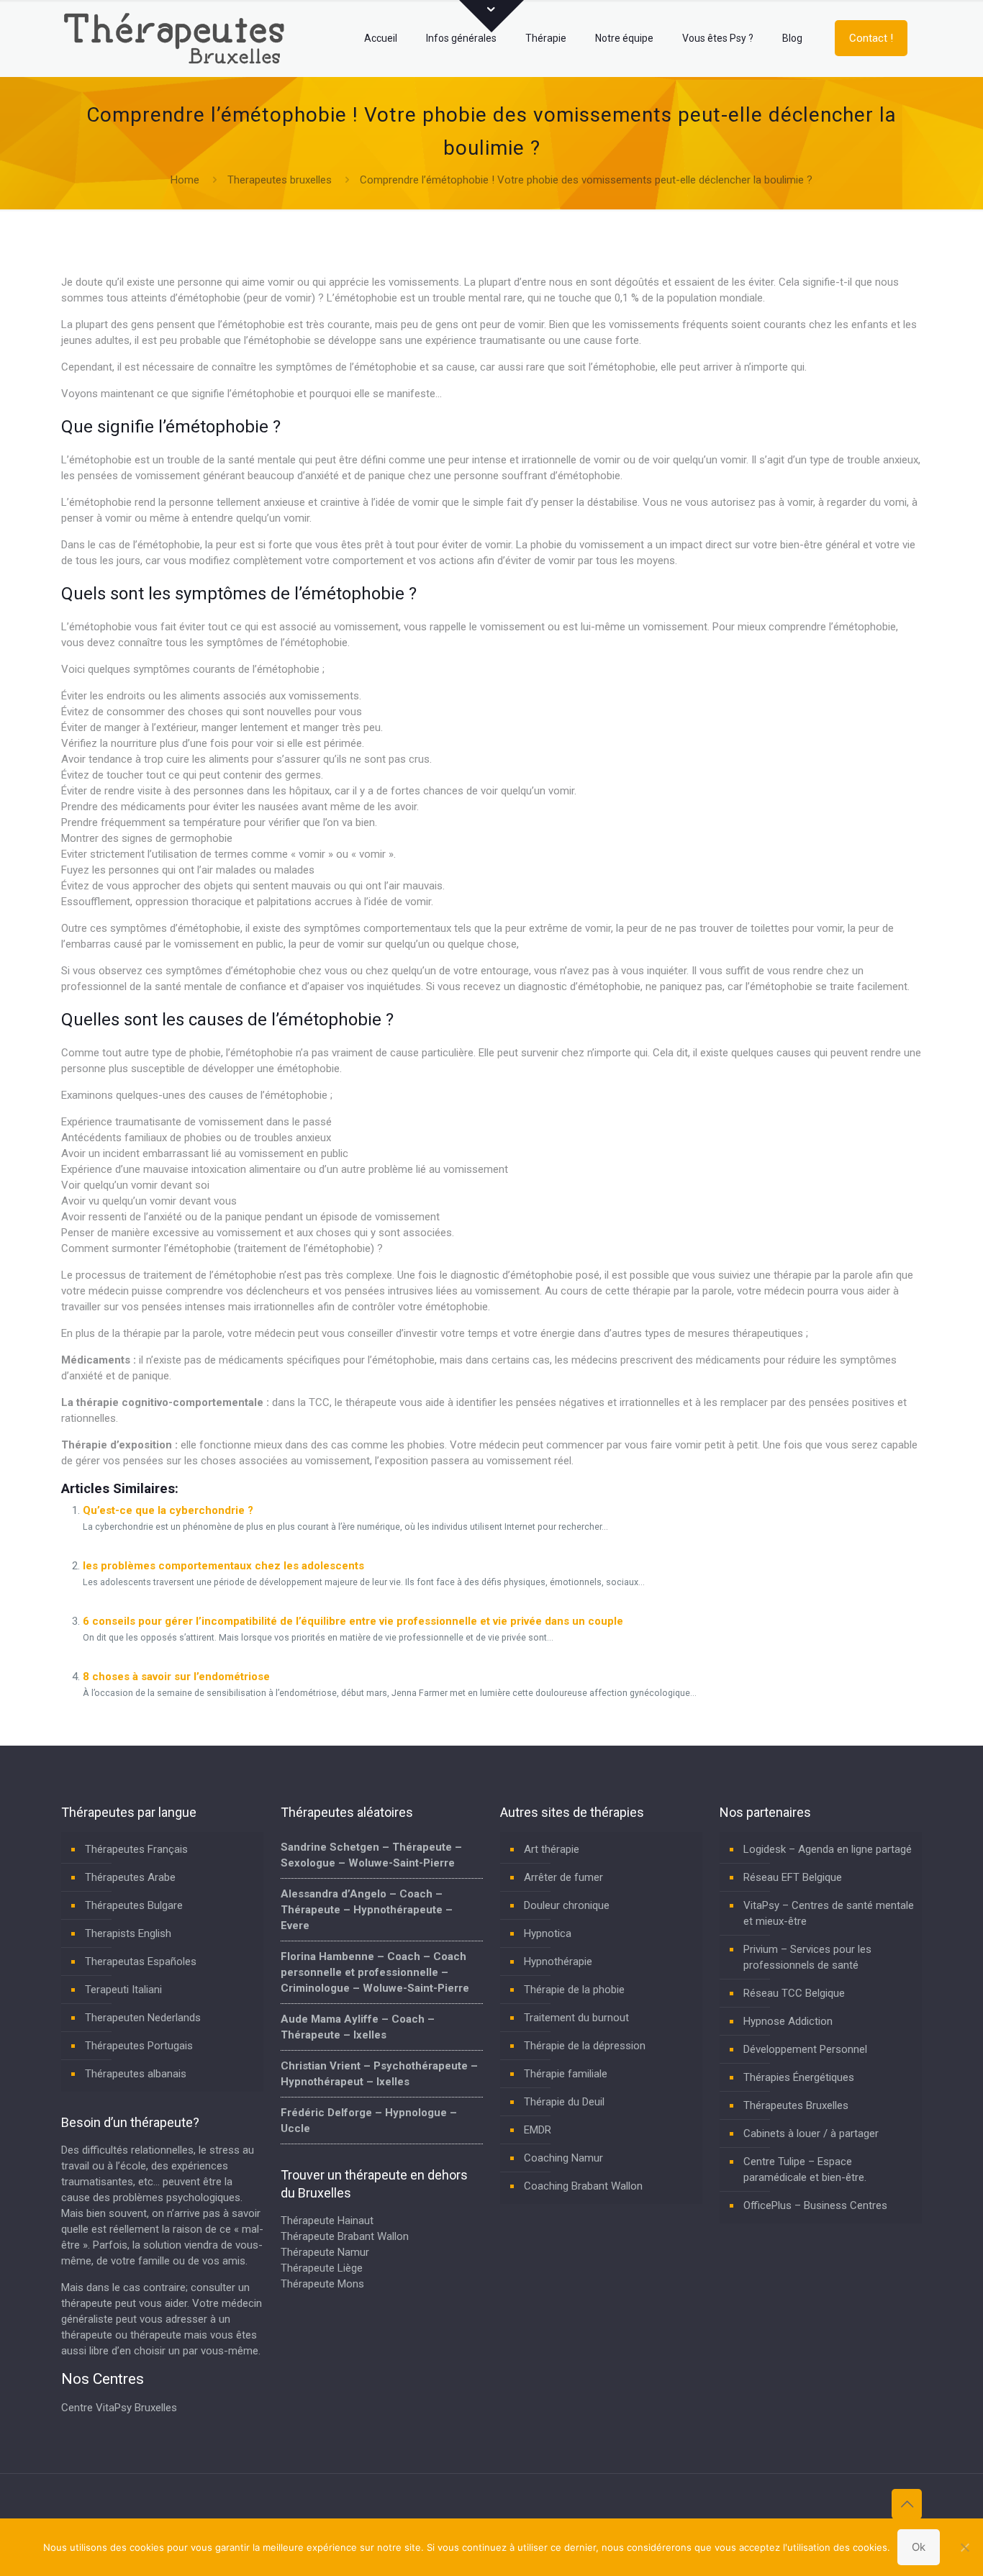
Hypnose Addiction (788, 2021)
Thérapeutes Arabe (130, 1877)
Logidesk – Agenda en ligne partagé (828, 1849)
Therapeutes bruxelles (280, 180)
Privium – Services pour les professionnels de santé (807, 1957)
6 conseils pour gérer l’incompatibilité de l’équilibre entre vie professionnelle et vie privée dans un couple (353, 1621)
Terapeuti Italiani (123, 1990)
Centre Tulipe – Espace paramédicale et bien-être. (805, 2169)
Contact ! (871, 38)
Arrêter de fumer (563, 1877)
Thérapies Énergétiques (799, 2077)
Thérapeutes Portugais (139, 2046)
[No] (965, 2547)
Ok (919, 2547)
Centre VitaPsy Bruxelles (119, 2408)
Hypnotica (548, 1933)
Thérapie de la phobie (574, 1990)
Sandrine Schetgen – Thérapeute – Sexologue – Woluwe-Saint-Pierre (371, 1855)
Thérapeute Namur (325, 2252)
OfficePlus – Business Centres (815, 2205)
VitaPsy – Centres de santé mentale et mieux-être (829, 1913)
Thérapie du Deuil (564, 2102)
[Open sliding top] (491, 16)
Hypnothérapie (558, 1962)
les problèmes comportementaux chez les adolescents (223, 1566)
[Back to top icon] (907, 2504)
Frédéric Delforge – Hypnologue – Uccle (369, 2121)
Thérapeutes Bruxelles (796, 2105)
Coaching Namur (563, 2158)
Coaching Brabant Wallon (583, 2186)
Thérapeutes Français (136, 1849)
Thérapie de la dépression (585, 2046)
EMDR (538, 2130)
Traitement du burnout (576, 2018)
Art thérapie (552, 1849)
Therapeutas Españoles (141, 1962)
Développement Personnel (805, 2049)
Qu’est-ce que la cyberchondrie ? (168, 1510)
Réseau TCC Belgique (794, 1993)
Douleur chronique (567, 1905)
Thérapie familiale (566, 2074)
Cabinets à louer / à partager (811, 2133)
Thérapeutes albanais (136, 2074)
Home (185, 180)
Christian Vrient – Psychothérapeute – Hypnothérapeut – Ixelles (379, 2074)
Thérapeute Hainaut (327, 2221)
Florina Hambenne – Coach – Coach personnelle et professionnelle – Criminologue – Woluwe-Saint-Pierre (375, 1972)
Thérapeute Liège (322, 2268)
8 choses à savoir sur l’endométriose (176, 1677)
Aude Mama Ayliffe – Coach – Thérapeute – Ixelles (358, 2027)
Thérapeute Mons (322, 2284)
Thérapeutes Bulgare (134, 1905)
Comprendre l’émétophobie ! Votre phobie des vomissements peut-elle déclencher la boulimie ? (586, 180)
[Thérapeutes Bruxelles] (178, 38)
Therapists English (128, 1933)
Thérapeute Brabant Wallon (345, 2236)
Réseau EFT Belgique (793, 1877)
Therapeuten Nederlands (143, 2018)
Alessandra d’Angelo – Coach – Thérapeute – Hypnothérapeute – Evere (367, 1910)
